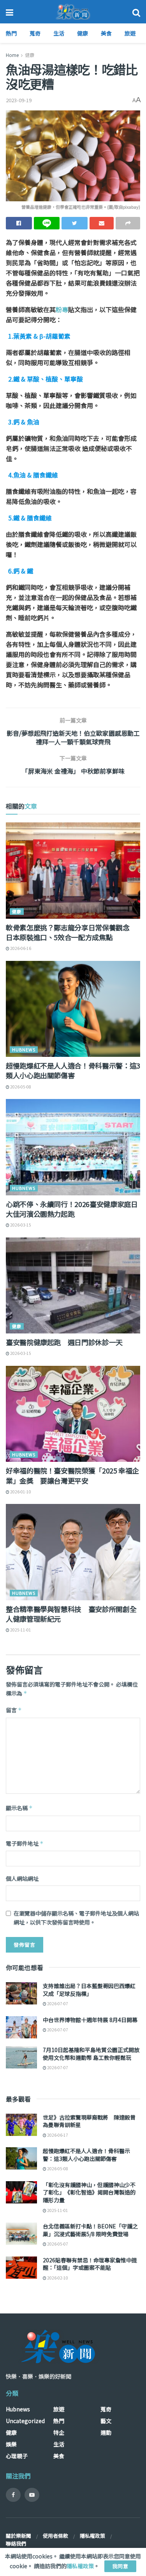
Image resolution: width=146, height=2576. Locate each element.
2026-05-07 (57, 2244)
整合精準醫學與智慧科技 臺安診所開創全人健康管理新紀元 (71, 1614)
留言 (14, 1710)
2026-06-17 (57, 2135)
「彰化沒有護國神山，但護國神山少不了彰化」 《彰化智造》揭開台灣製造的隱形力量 (89, 2192)
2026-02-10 (57, 2278)
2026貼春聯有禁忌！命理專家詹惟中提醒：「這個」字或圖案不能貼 (90, 2264)
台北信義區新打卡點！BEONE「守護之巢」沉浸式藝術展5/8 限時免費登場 (90, 2230)
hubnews (24, 1049)
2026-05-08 (20, 1087)
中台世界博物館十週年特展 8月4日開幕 (90, 2020)
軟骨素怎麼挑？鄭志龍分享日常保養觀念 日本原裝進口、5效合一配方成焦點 (71, 932)
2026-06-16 (20, 948)
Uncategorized (25, 2421)
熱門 (11, 33)
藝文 (106, 2421)
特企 (59, 2432)
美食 (106, 33)
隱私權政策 (92, 2536)
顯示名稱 (19, 1808)
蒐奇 (35, 33)
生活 (59, 33)
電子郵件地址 (25, 1843)
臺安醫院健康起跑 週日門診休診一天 (64, 1342)
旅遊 (130, 33)
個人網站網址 (22, 1878)
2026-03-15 (20, 1225)
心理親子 (17, 2456)
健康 (83, 33)
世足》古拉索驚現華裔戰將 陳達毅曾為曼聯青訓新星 (89, 2121)
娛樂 (11, 2444)
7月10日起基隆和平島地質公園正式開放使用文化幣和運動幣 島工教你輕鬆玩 (91, 2054)
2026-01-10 (20, 1492)
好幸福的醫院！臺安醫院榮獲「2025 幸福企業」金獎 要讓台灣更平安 (72, 1475)
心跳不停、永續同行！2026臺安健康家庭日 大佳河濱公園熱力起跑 (72, 1209)
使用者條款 (55, 2536)
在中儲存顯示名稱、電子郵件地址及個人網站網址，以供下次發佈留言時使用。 (76, 1917)
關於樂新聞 (18, 2536)
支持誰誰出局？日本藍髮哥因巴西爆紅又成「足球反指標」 (89, 1990)
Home (12, 55)
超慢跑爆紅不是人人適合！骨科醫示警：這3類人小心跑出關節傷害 (73, 1070)
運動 (106, 2432)
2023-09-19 (19, 100)
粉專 (62, 309)
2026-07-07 (57, 2003)
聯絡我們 (16, 2543)
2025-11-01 (20, 1630)
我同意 (120, 2566)
